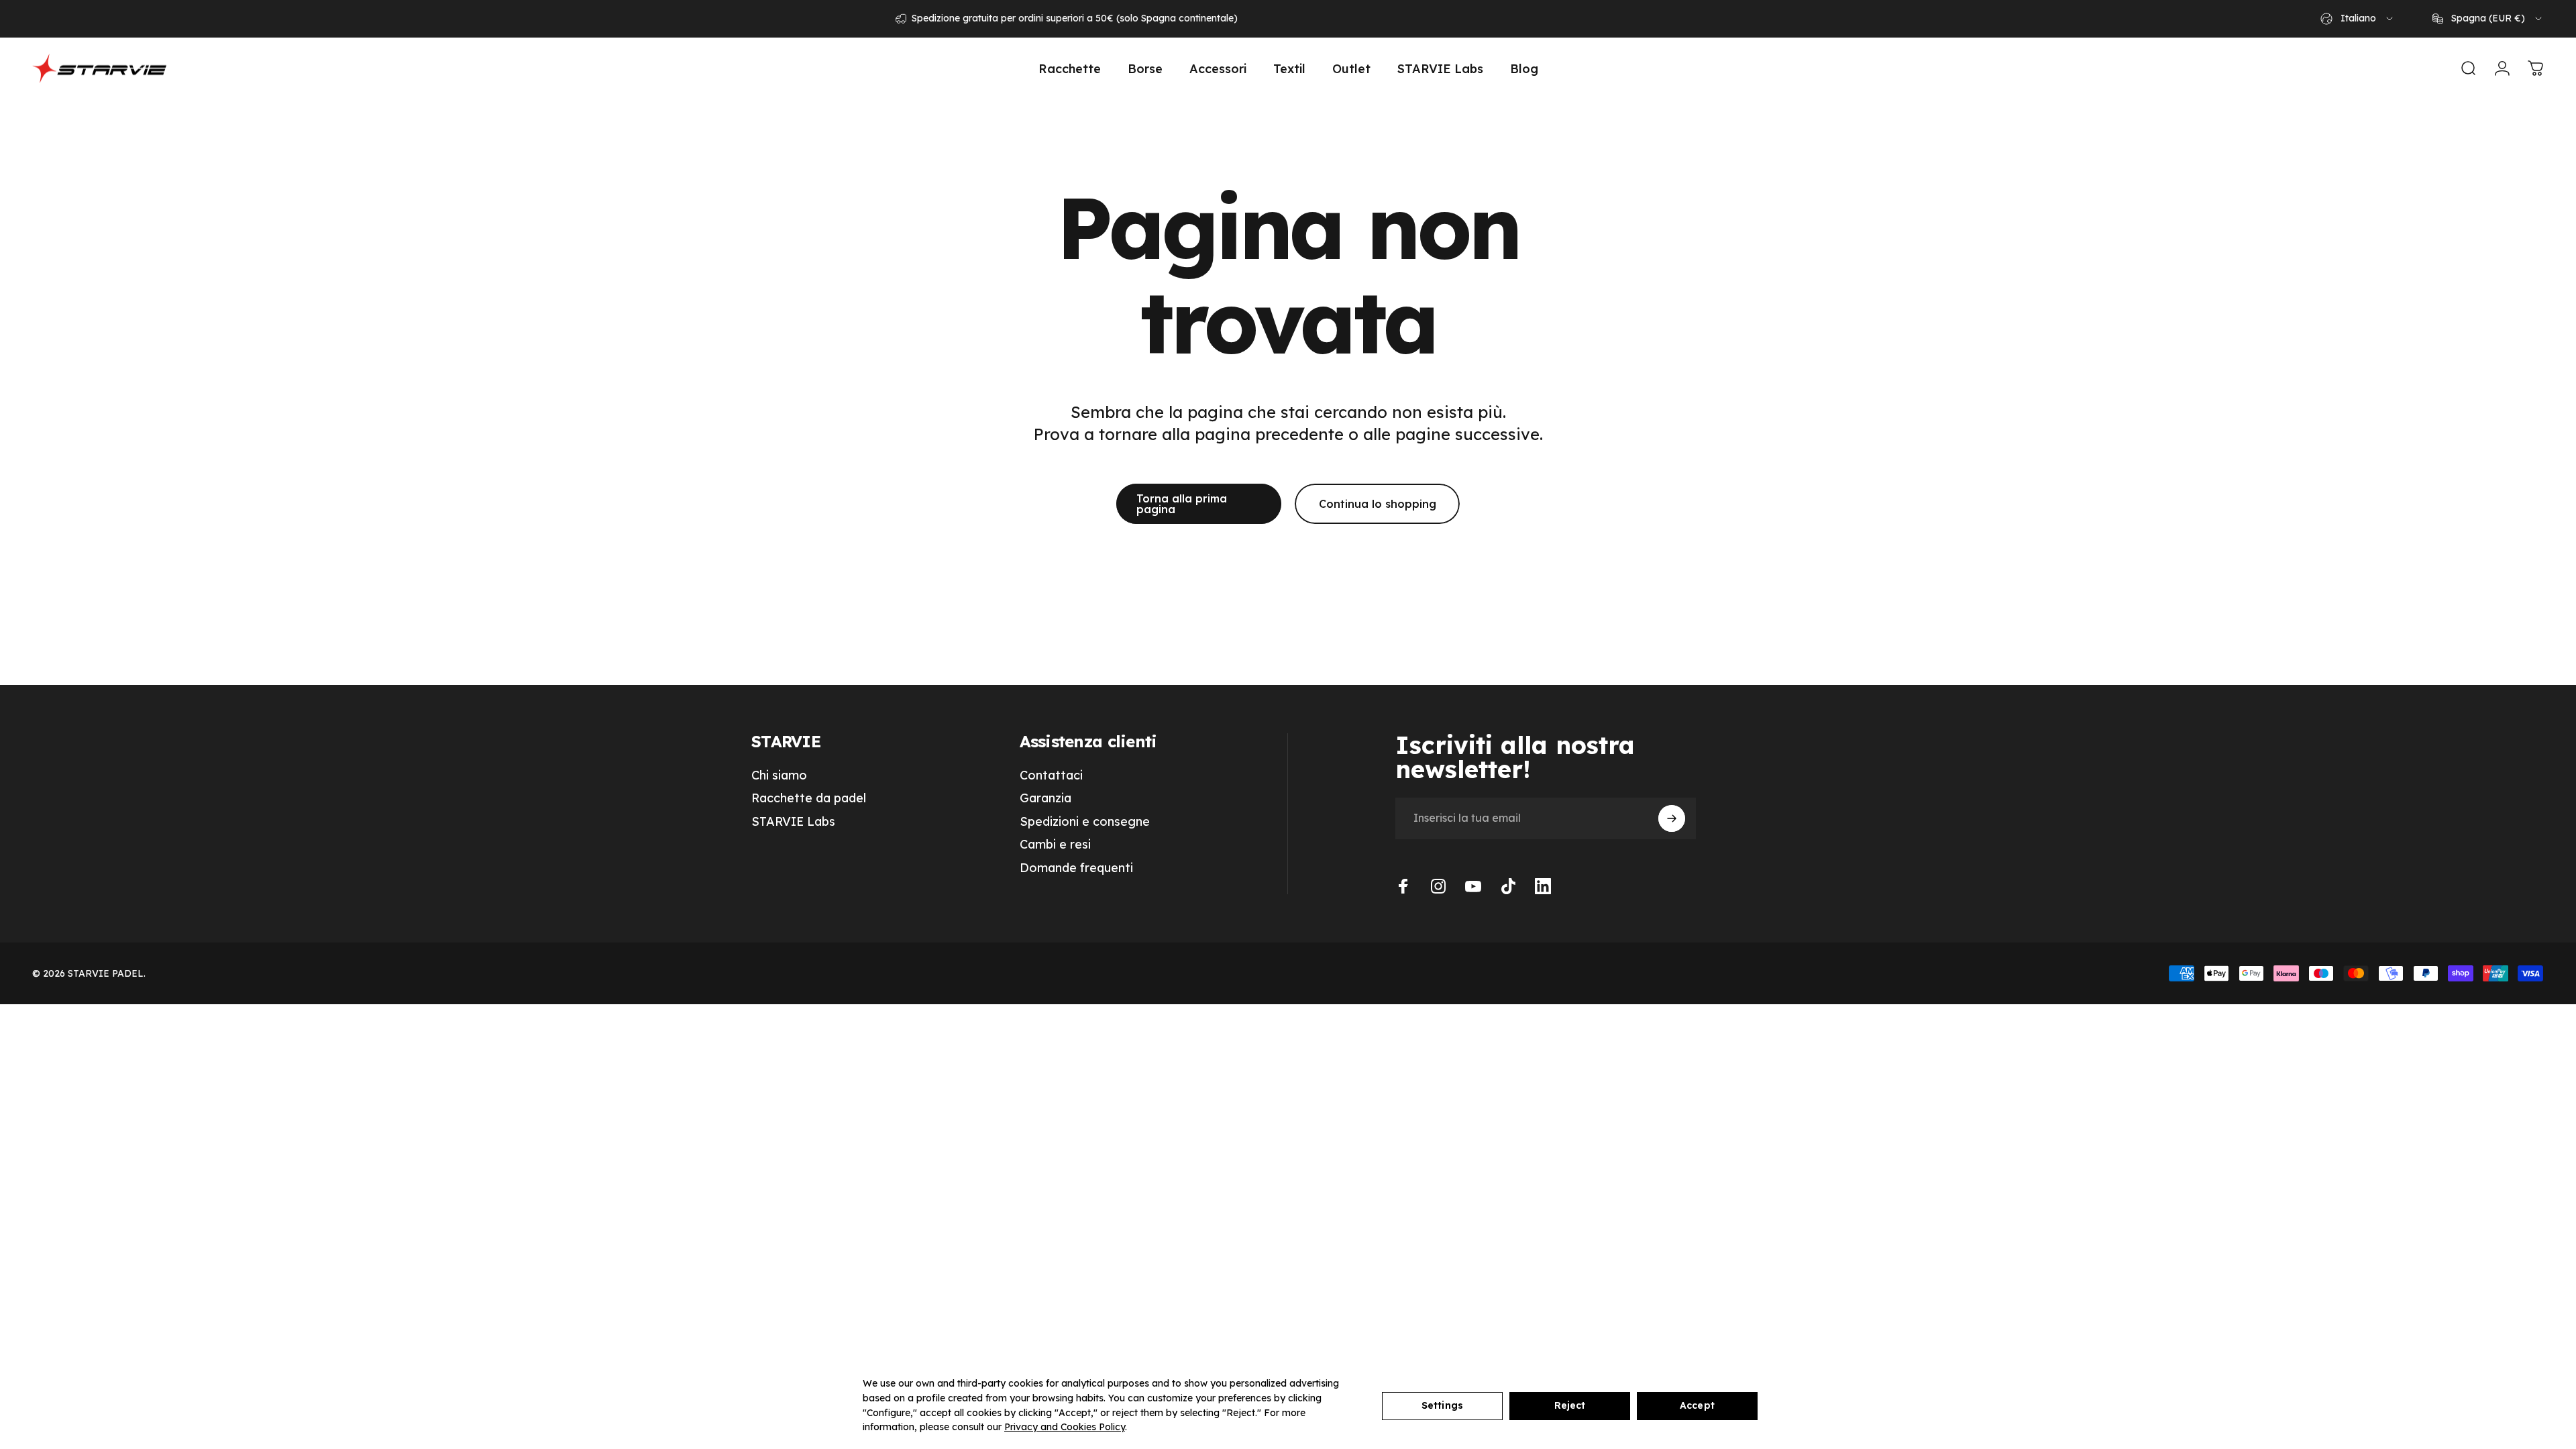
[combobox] (2358, 19)
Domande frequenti (1076, 868)
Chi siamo (779, 775)
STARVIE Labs (793, 822)
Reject (1570, 1405)
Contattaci (1051, 775)
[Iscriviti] (1672, 818)
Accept (1697, 1405)
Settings (1442, 1405)
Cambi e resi (1055, 845)
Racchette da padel (809, 798)
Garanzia (1045, 798)
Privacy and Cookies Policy (1065, 1427)
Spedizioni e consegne (1085, 822)
